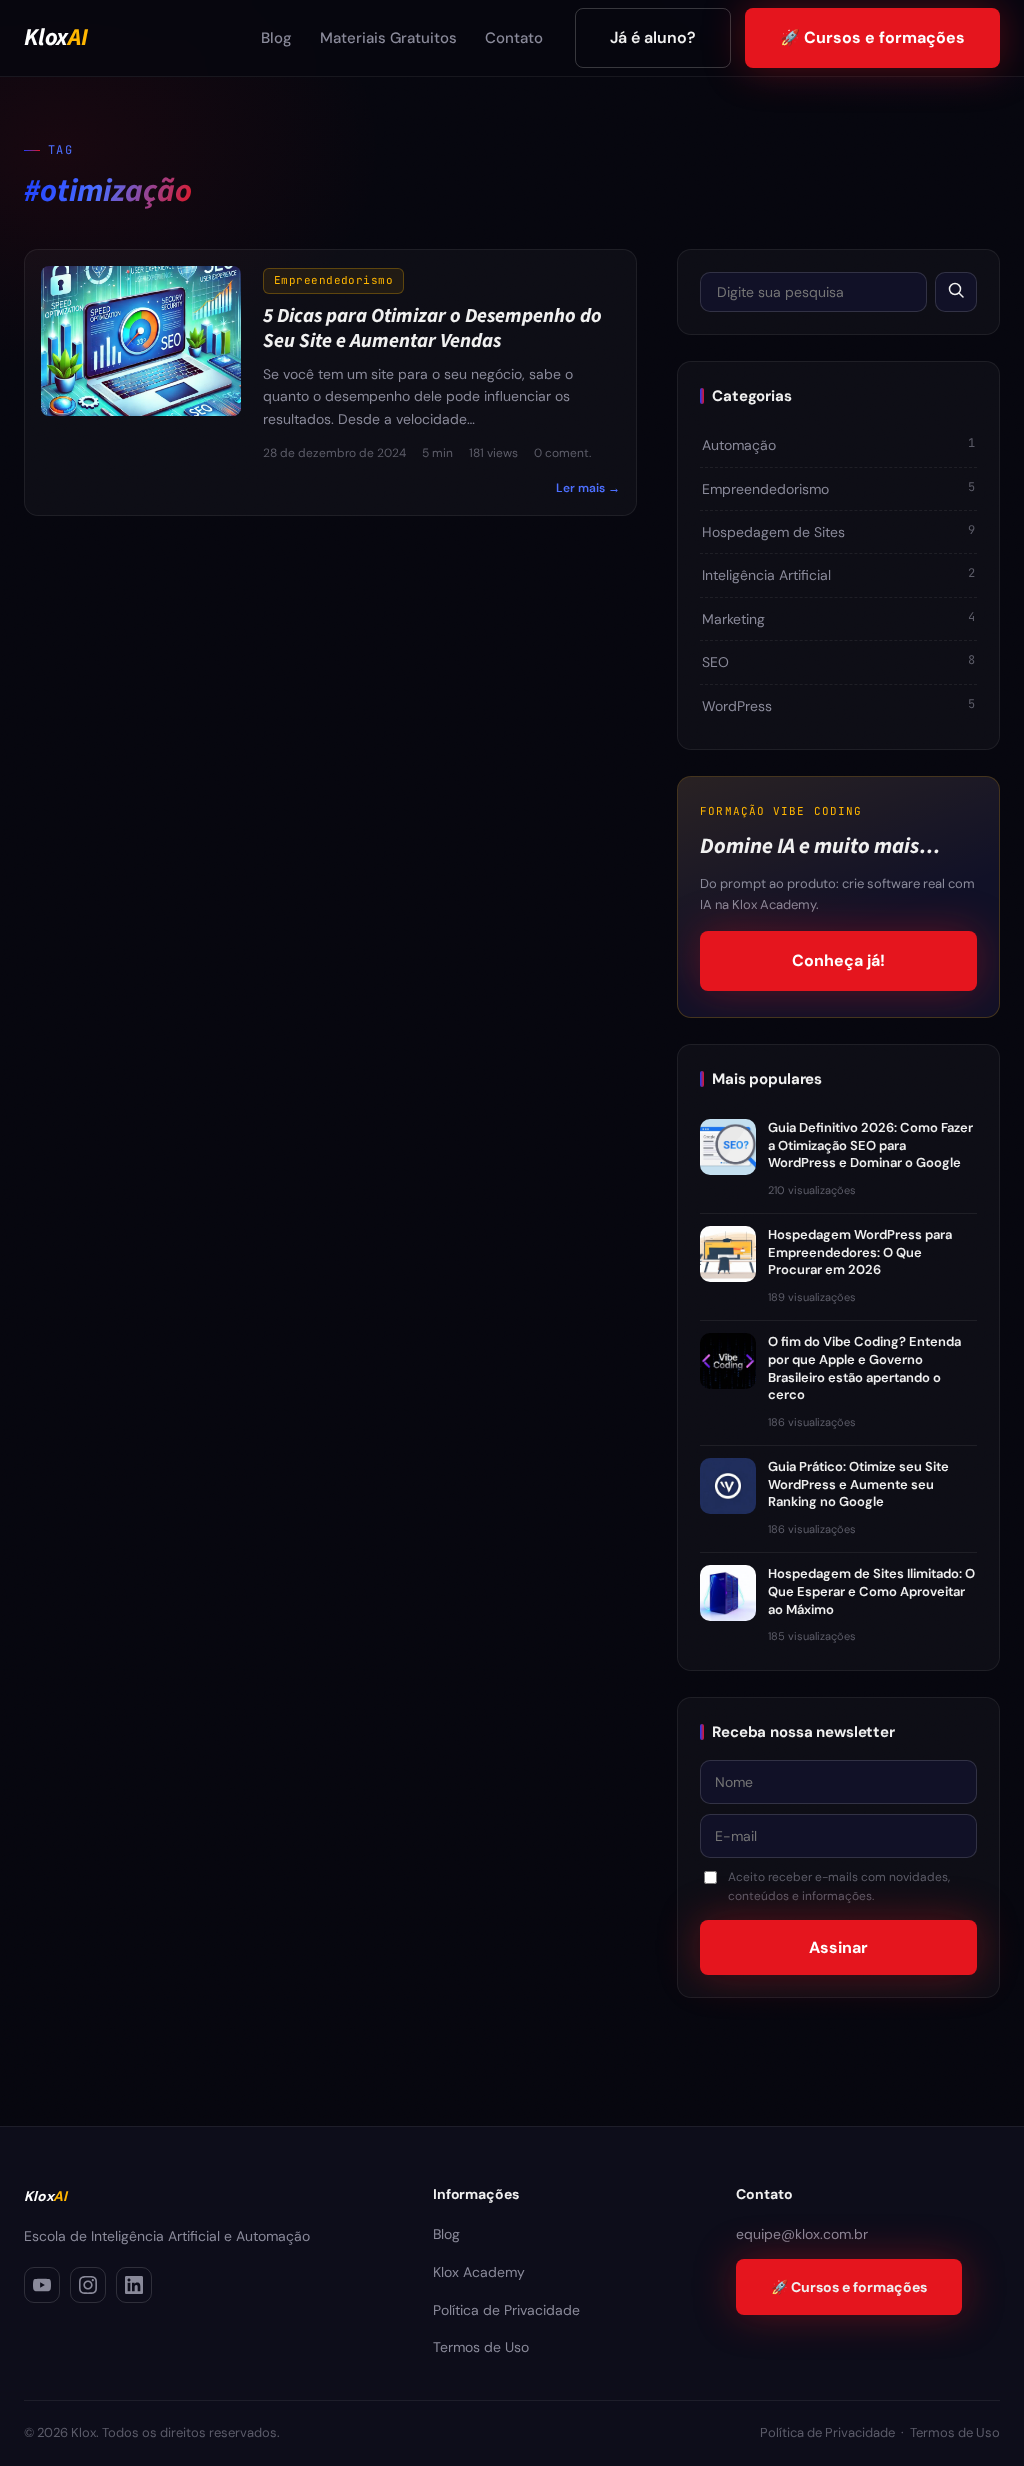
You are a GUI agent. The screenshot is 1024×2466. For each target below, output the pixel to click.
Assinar (838, 1947)
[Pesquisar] (956, 292)
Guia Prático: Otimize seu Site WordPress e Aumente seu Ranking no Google (858, 1484)
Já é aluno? (653, 37)
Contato (514, 38)
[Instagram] (88, 2285)
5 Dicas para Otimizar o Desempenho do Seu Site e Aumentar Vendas (432, 329)
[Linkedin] (134, 2285)
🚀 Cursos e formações (872, 37)
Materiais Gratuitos (388, 38)
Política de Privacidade (506, 2310)
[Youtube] (42, 2285)
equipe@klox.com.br (802, 2234)
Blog (276, 38)
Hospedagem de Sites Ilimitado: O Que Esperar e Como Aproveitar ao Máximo (871, 1591)
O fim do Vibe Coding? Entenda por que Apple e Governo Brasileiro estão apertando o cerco (864, 1368)
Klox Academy (479, 2272)
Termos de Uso (481, 2347)
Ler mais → (588, 488)
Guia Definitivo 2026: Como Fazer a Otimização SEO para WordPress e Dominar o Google (870, 1145)
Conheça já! (838, 960)
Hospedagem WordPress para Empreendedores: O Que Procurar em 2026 (860, 1252)
